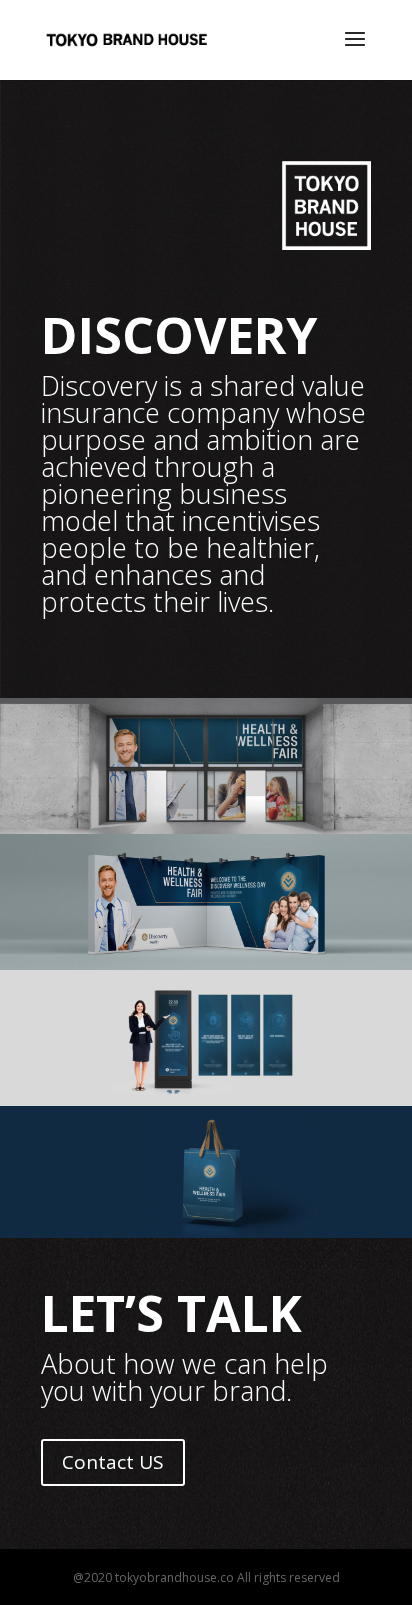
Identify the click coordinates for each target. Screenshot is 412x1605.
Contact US (113, 1462)
